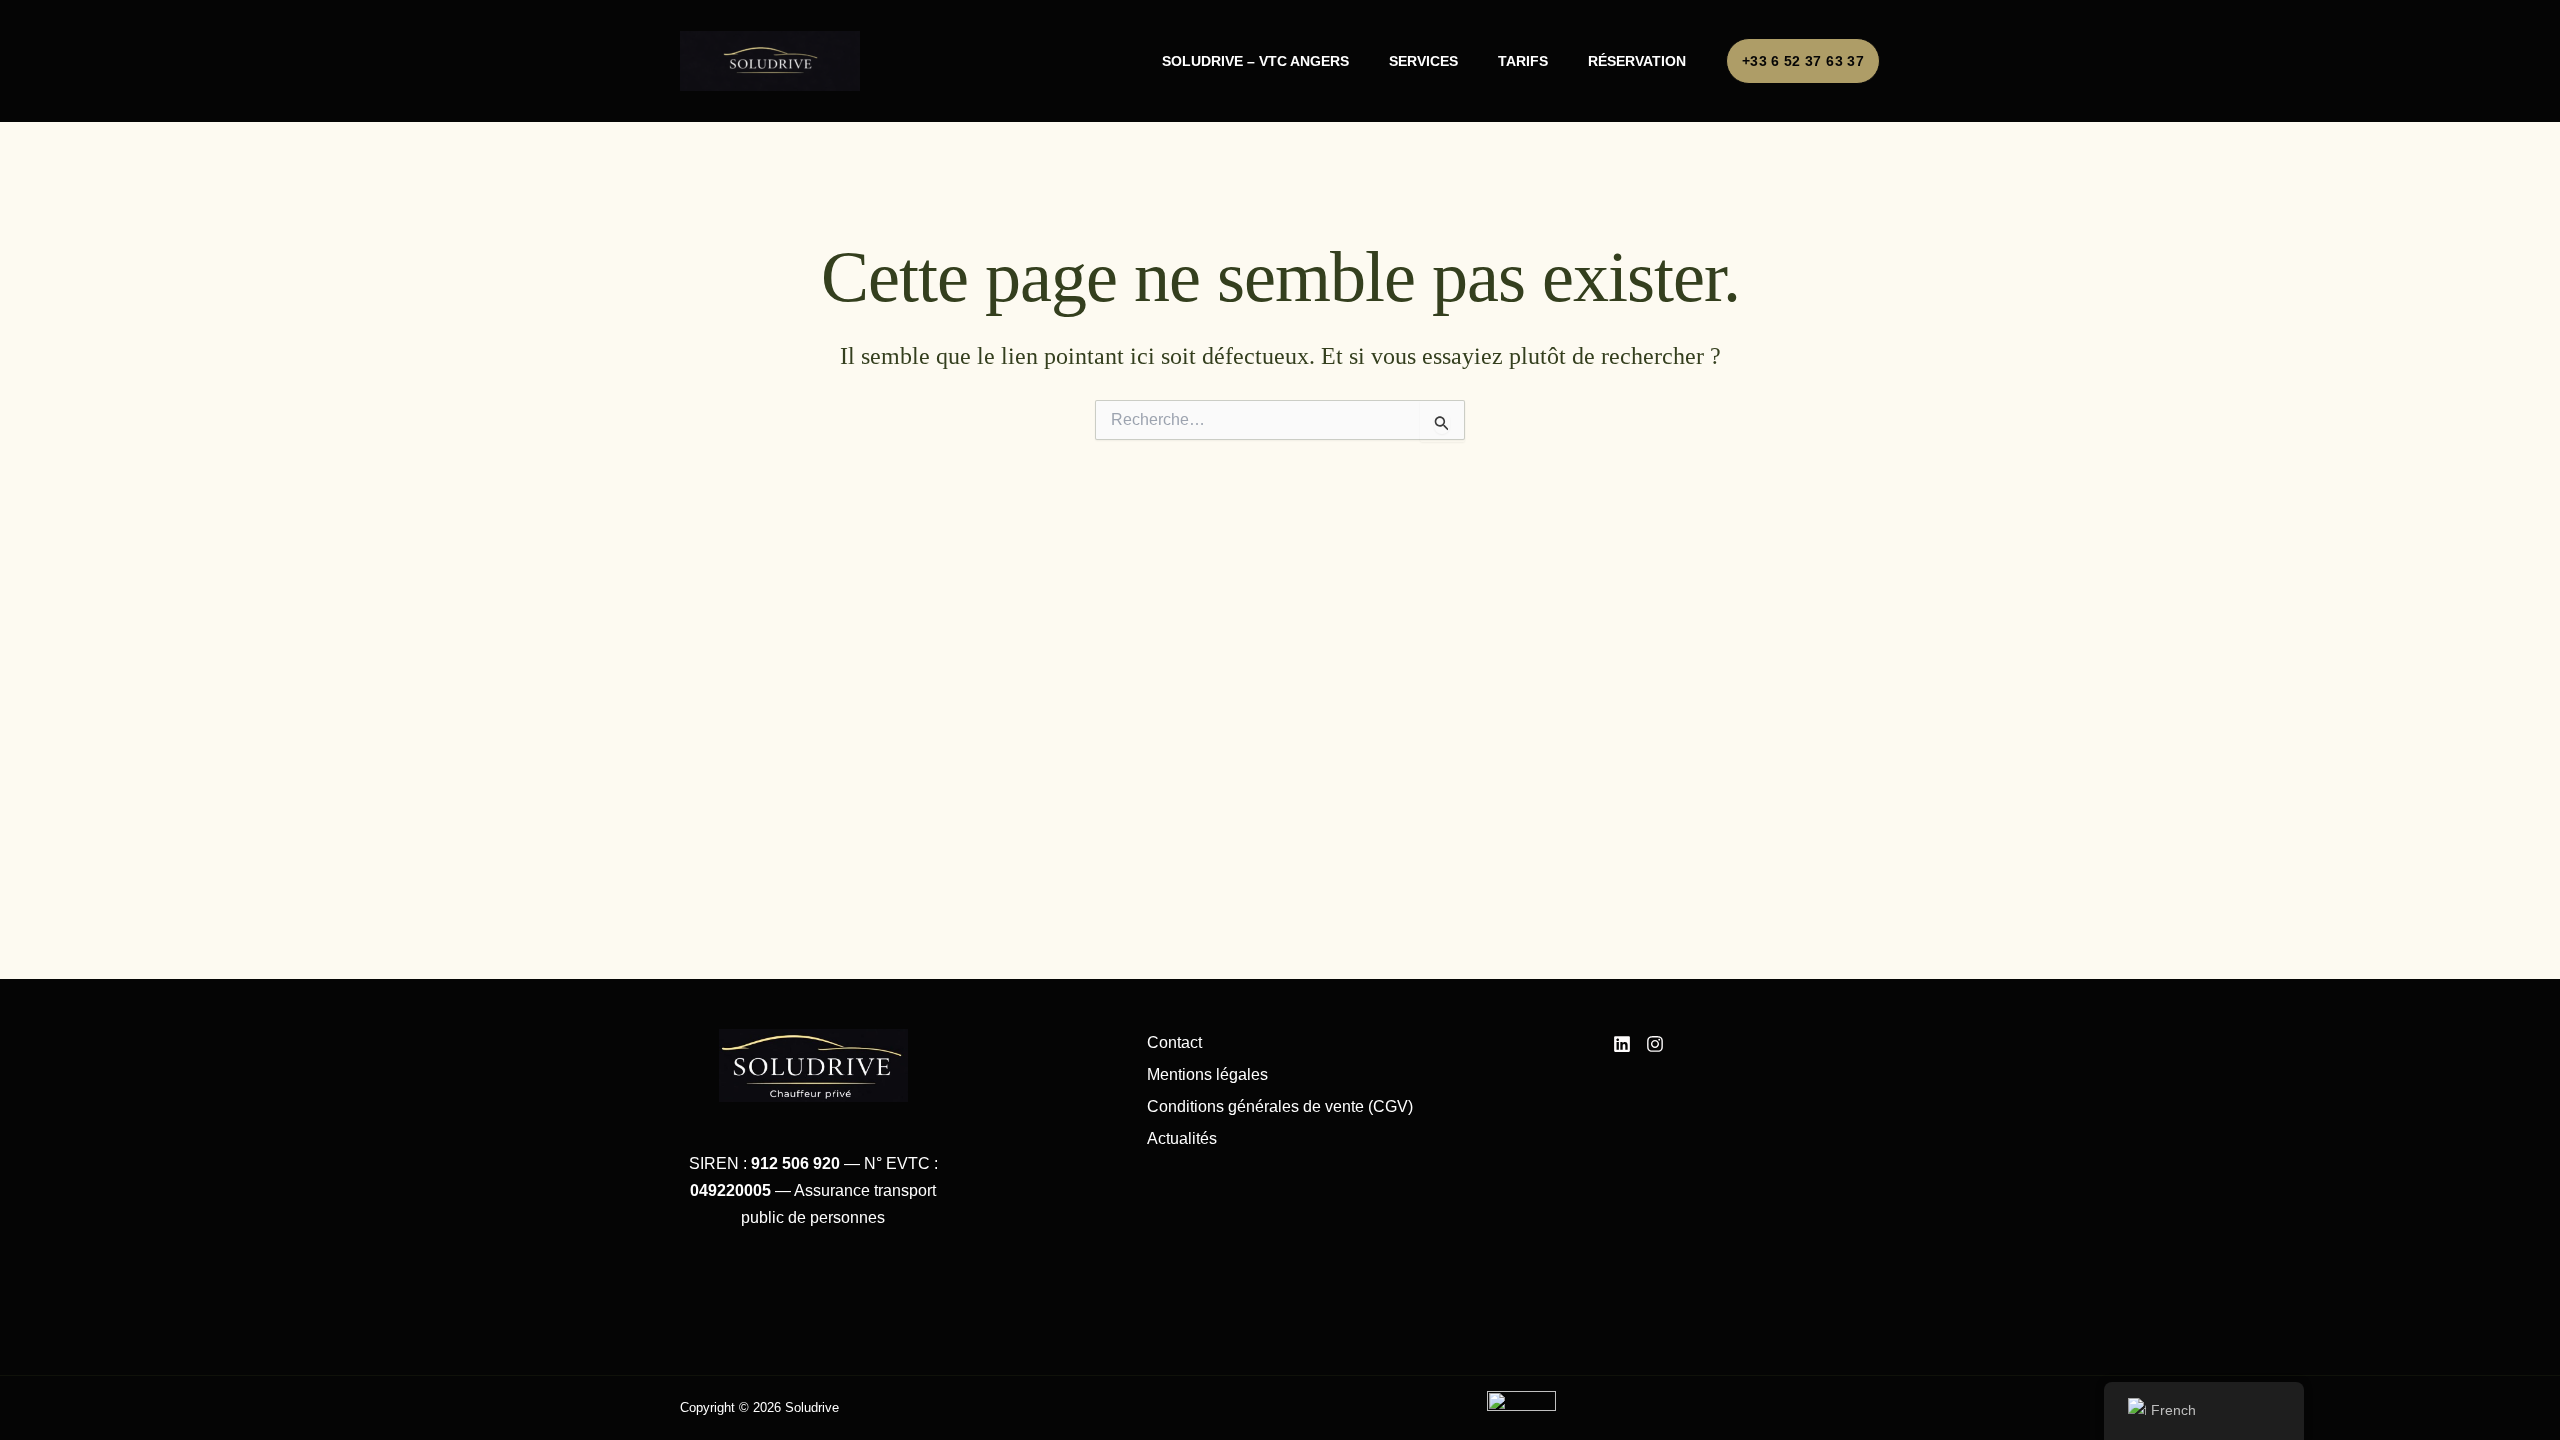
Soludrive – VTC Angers (1255, 61)
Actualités (1182, 1138)
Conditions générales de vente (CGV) (1280, 1106)
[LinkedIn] (1622, 1044)
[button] (1803, 61)
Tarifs (1523, 61)
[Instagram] (1655, 1044)
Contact (1174, 1042)
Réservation (1637, 61)
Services (1423, 61)
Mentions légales (1207, 1074)
